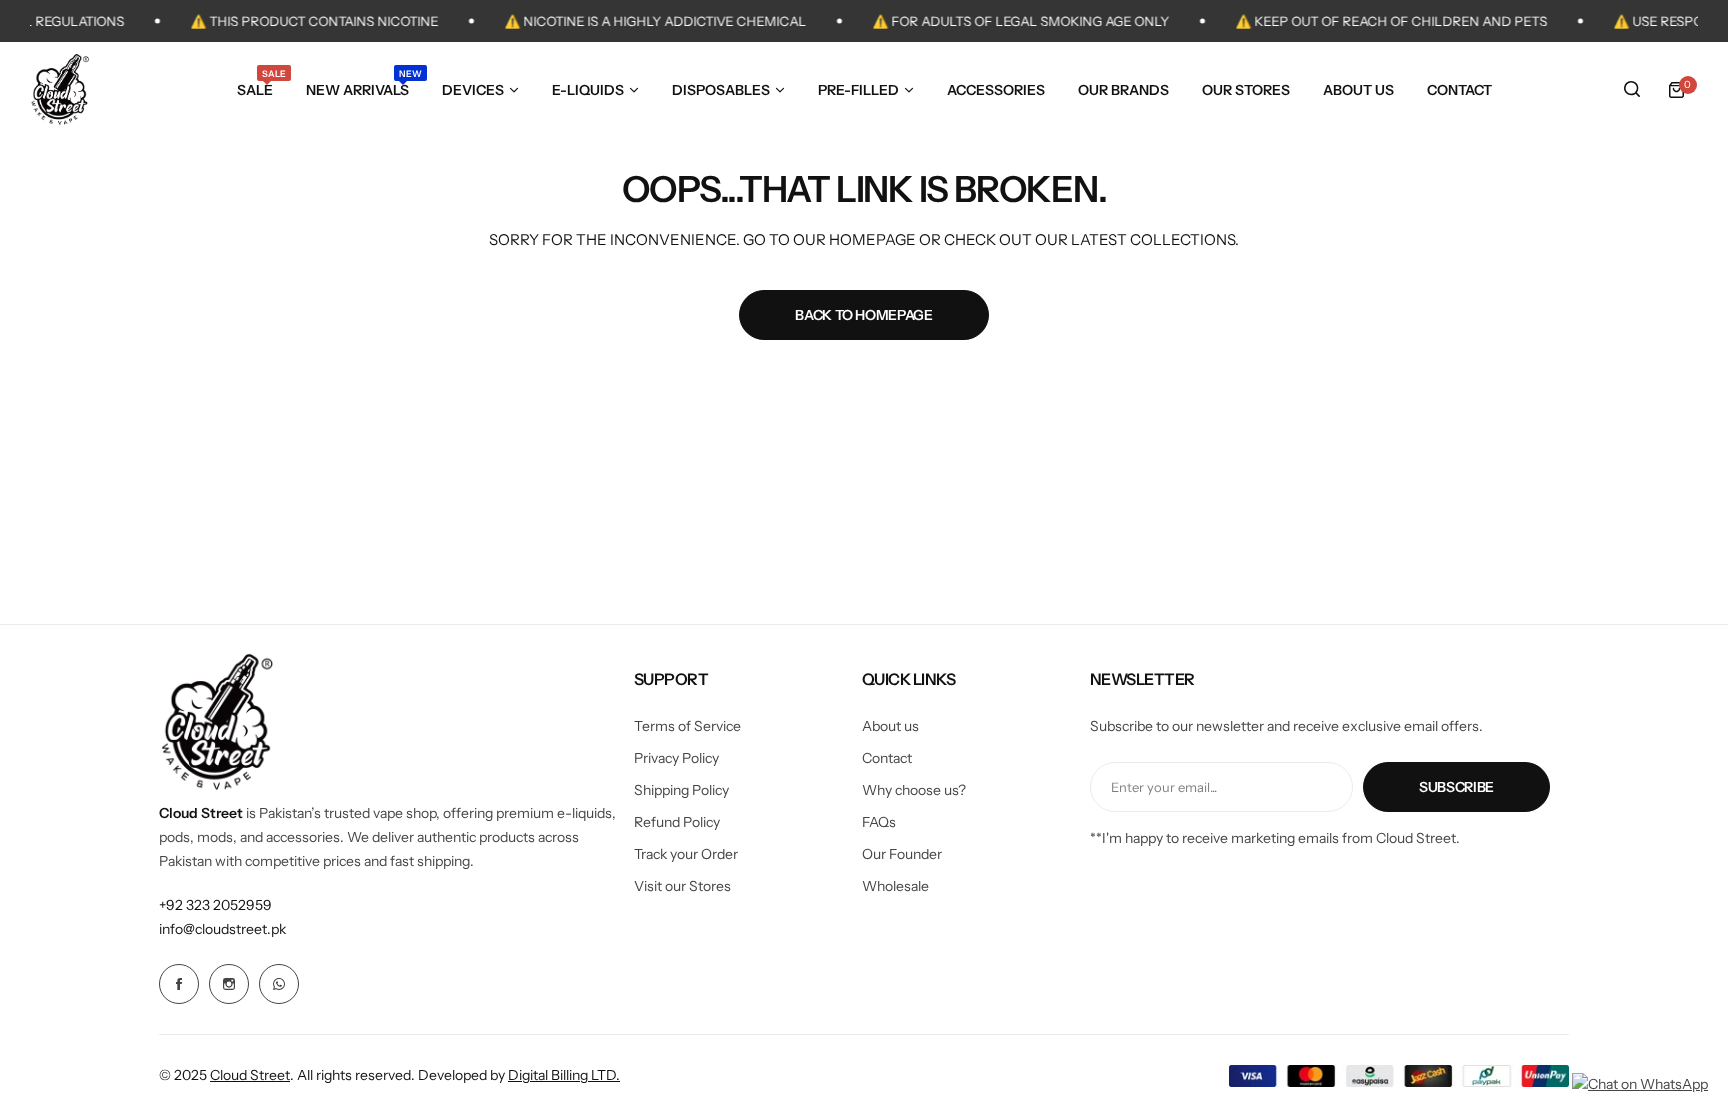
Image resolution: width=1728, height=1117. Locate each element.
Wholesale (895, 886)
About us (890, 726)
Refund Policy (677, 822)
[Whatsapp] (279, 984)
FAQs (879, 822)
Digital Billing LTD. (564, 1075)
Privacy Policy (676, 758)
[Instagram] (229, 984)
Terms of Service (687, 726)
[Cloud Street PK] (60, 89)
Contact (887, 758)
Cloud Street (250, 1075)
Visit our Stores (682, 886)
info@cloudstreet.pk (222, 929)
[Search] (1632, 90)
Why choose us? (914, 790)
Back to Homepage (864, 315)
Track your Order (686, 854)
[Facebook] (179, 984)
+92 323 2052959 (215, 905)
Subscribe (1456, 787)
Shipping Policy (681, 790)
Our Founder (902, 854)
